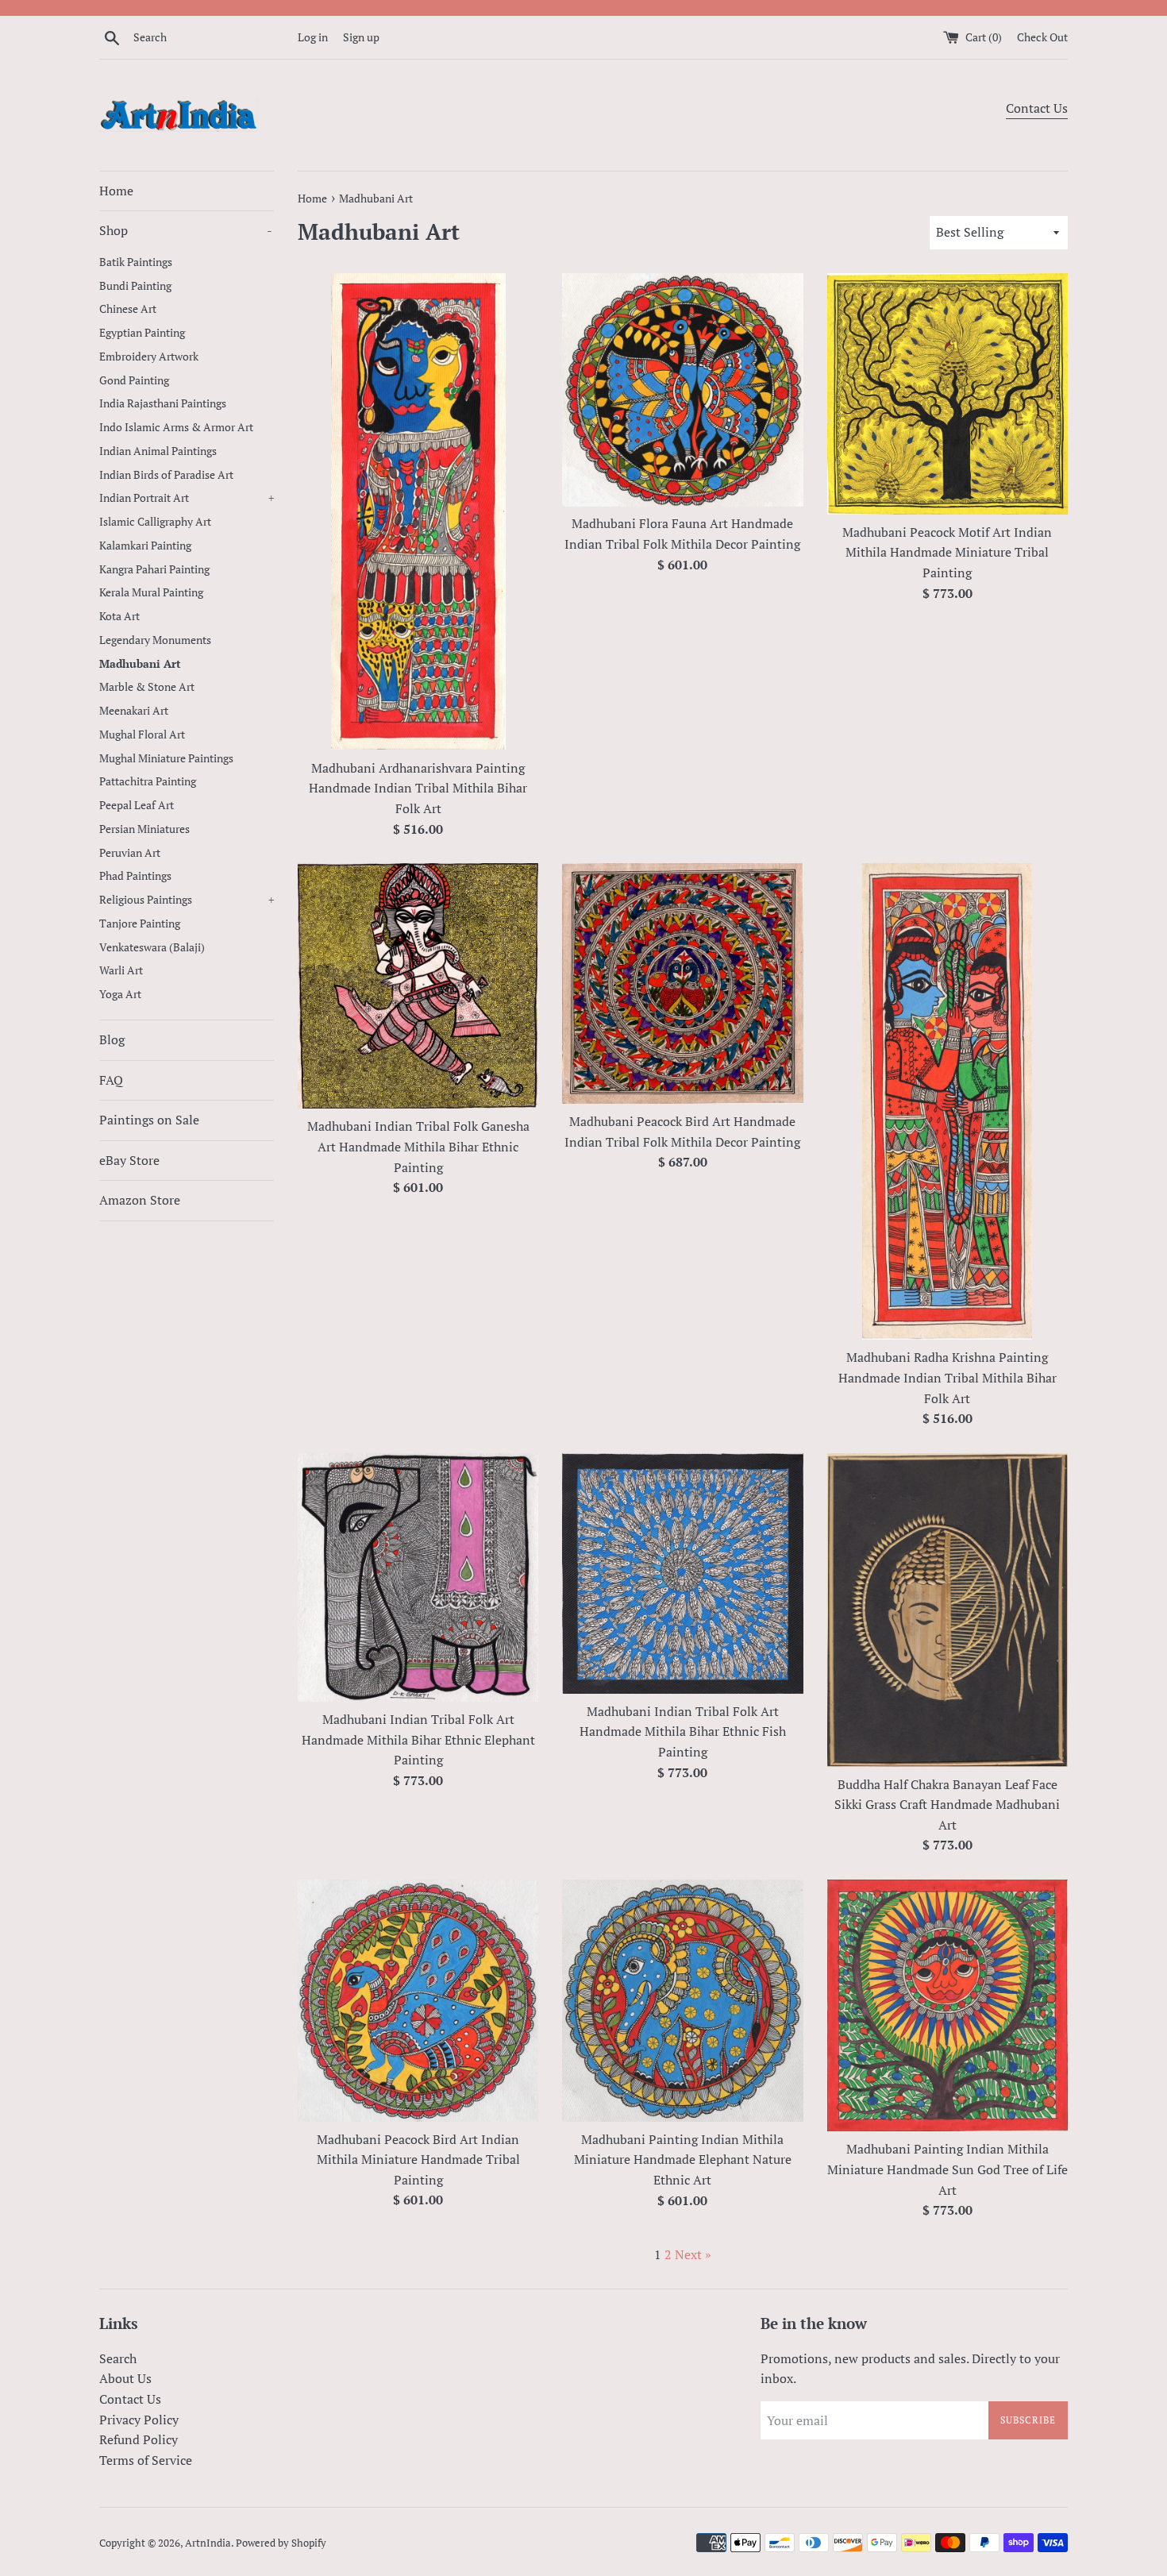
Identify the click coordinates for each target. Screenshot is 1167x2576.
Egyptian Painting (142, 333)
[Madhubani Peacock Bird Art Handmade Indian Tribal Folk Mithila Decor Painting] (682, 983)
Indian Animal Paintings (158, 451)
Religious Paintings (187, 900)
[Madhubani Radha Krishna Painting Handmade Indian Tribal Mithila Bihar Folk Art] (947, 1101)
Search (118, 2358)
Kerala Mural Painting (151, 592)
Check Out (1042, 37)
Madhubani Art (140, 664)
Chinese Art (128, 309)
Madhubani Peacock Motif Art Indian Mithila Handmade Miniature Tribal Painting (947, 552)
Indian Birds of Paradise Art (166, 475)
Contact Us (1037, 108)
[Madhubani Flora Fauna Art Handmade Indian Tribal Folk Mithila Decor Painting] (682, 390)
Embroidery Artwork (149, 357)
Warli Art (121, 970)
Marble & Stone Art (147, 687)
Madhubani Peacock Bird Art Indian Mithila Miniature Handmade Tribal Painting (418, 2160)
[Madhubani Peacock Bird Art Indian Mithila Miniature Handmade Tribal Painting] (418, 2000)
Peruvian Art (130, 853)
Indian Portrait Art (187, 498)
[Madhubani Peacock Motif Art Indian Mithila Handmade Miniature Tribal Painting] (947, 394)
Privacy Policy (139, 2420)
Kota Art (119, 616)
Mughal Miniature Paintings (166, 758)
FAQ (111, 1080)
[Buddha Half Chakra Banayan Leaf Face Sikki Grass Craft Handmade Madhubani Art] (947, 1610)
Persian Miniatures (144, 829)
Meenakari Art (134, 711)
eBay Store (129, 1160)
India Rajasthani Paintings (163, 403)
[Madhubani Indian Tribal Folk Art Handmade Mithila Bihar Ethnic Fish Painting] (682, 1573)
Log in (313, 37)
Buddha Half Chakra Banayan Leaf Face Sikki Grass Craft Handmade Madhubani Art (947, 1805)
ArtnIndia (208, 2543)
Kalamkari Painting (145, 546)
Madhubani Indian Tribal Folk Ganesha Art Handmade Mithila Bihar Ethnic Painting (418, 1146)
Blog (112, 1039)
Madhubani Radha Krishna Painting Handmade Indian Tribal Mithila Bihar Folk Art (947, 1377)
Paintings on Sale (149, 1120)
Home (116, 191)
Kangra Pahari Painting (154, 569)
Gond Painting (134, 380)
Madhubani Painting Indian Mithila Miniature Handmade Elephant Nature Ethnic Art (683, 2160)
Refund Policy (139, 2439)
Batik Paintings (136, 262)
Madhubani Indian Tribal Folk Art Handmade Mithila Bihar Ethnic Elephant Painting (418, 1739)
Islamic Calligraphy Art (155, 522)
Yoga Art (120, 994)
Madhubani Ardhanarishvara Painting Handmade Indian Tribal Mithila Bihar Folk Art (418, 788)
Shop (186, 230)
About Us (125, 2378)
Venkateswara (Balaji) (152, 947)
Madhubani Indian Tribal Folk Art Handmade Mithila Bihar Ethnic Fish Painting (683, 1731)
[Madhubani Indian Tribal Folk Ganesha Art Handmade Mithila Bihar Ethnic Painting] (418, 986)
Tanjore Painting (140, 924)
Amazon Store (140, 1200)
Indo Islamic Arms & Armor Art (176, 427)
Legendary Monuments (155, 640)
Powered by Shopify (281, 2543)
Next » (693, 2254)
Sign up (361, 37)
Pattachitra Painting (148, 781)
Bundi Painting (135, 286)
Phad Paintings (135, 876)
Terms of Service (146, 2460)
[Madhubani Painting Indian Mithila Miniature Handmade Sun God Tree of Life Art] (947, 2005)
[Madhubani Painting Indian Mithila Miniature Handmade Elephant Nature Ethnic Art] (682, 2001)
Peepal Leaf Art (137, 805)
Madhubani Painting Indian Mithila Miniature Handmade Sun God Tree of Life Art (947, 2169)
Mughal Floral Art (142, 735)
